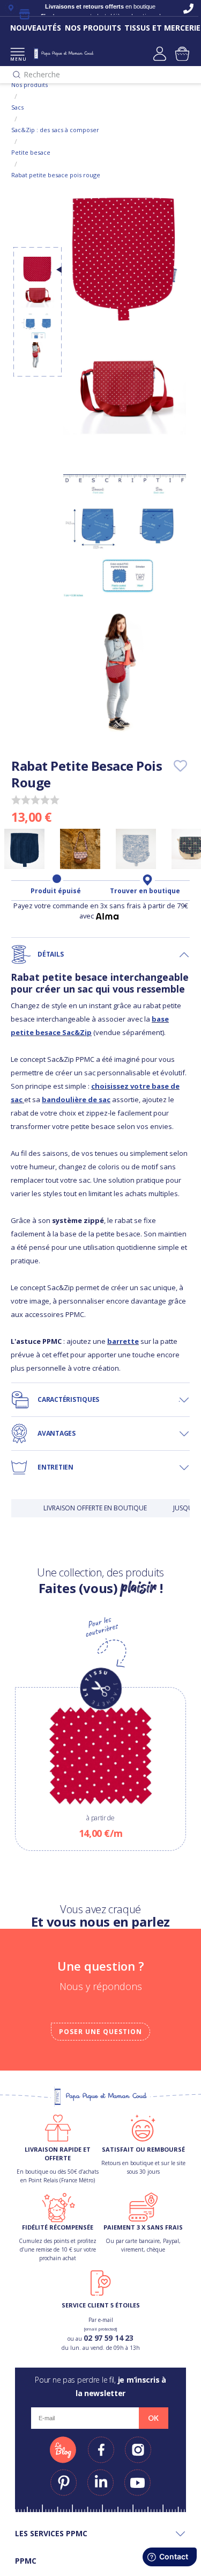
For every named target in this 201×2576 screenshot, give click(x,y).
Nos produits (29, 85)
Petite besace (31, 152)
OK (153, 2418)
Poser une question (100, 2032)
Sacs (17, 107)
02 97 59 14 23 (108, 2338)
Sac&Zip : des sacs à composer (55, 130)
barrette (123, 1341)
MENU (17, 59)
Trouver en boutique (145, 891)
